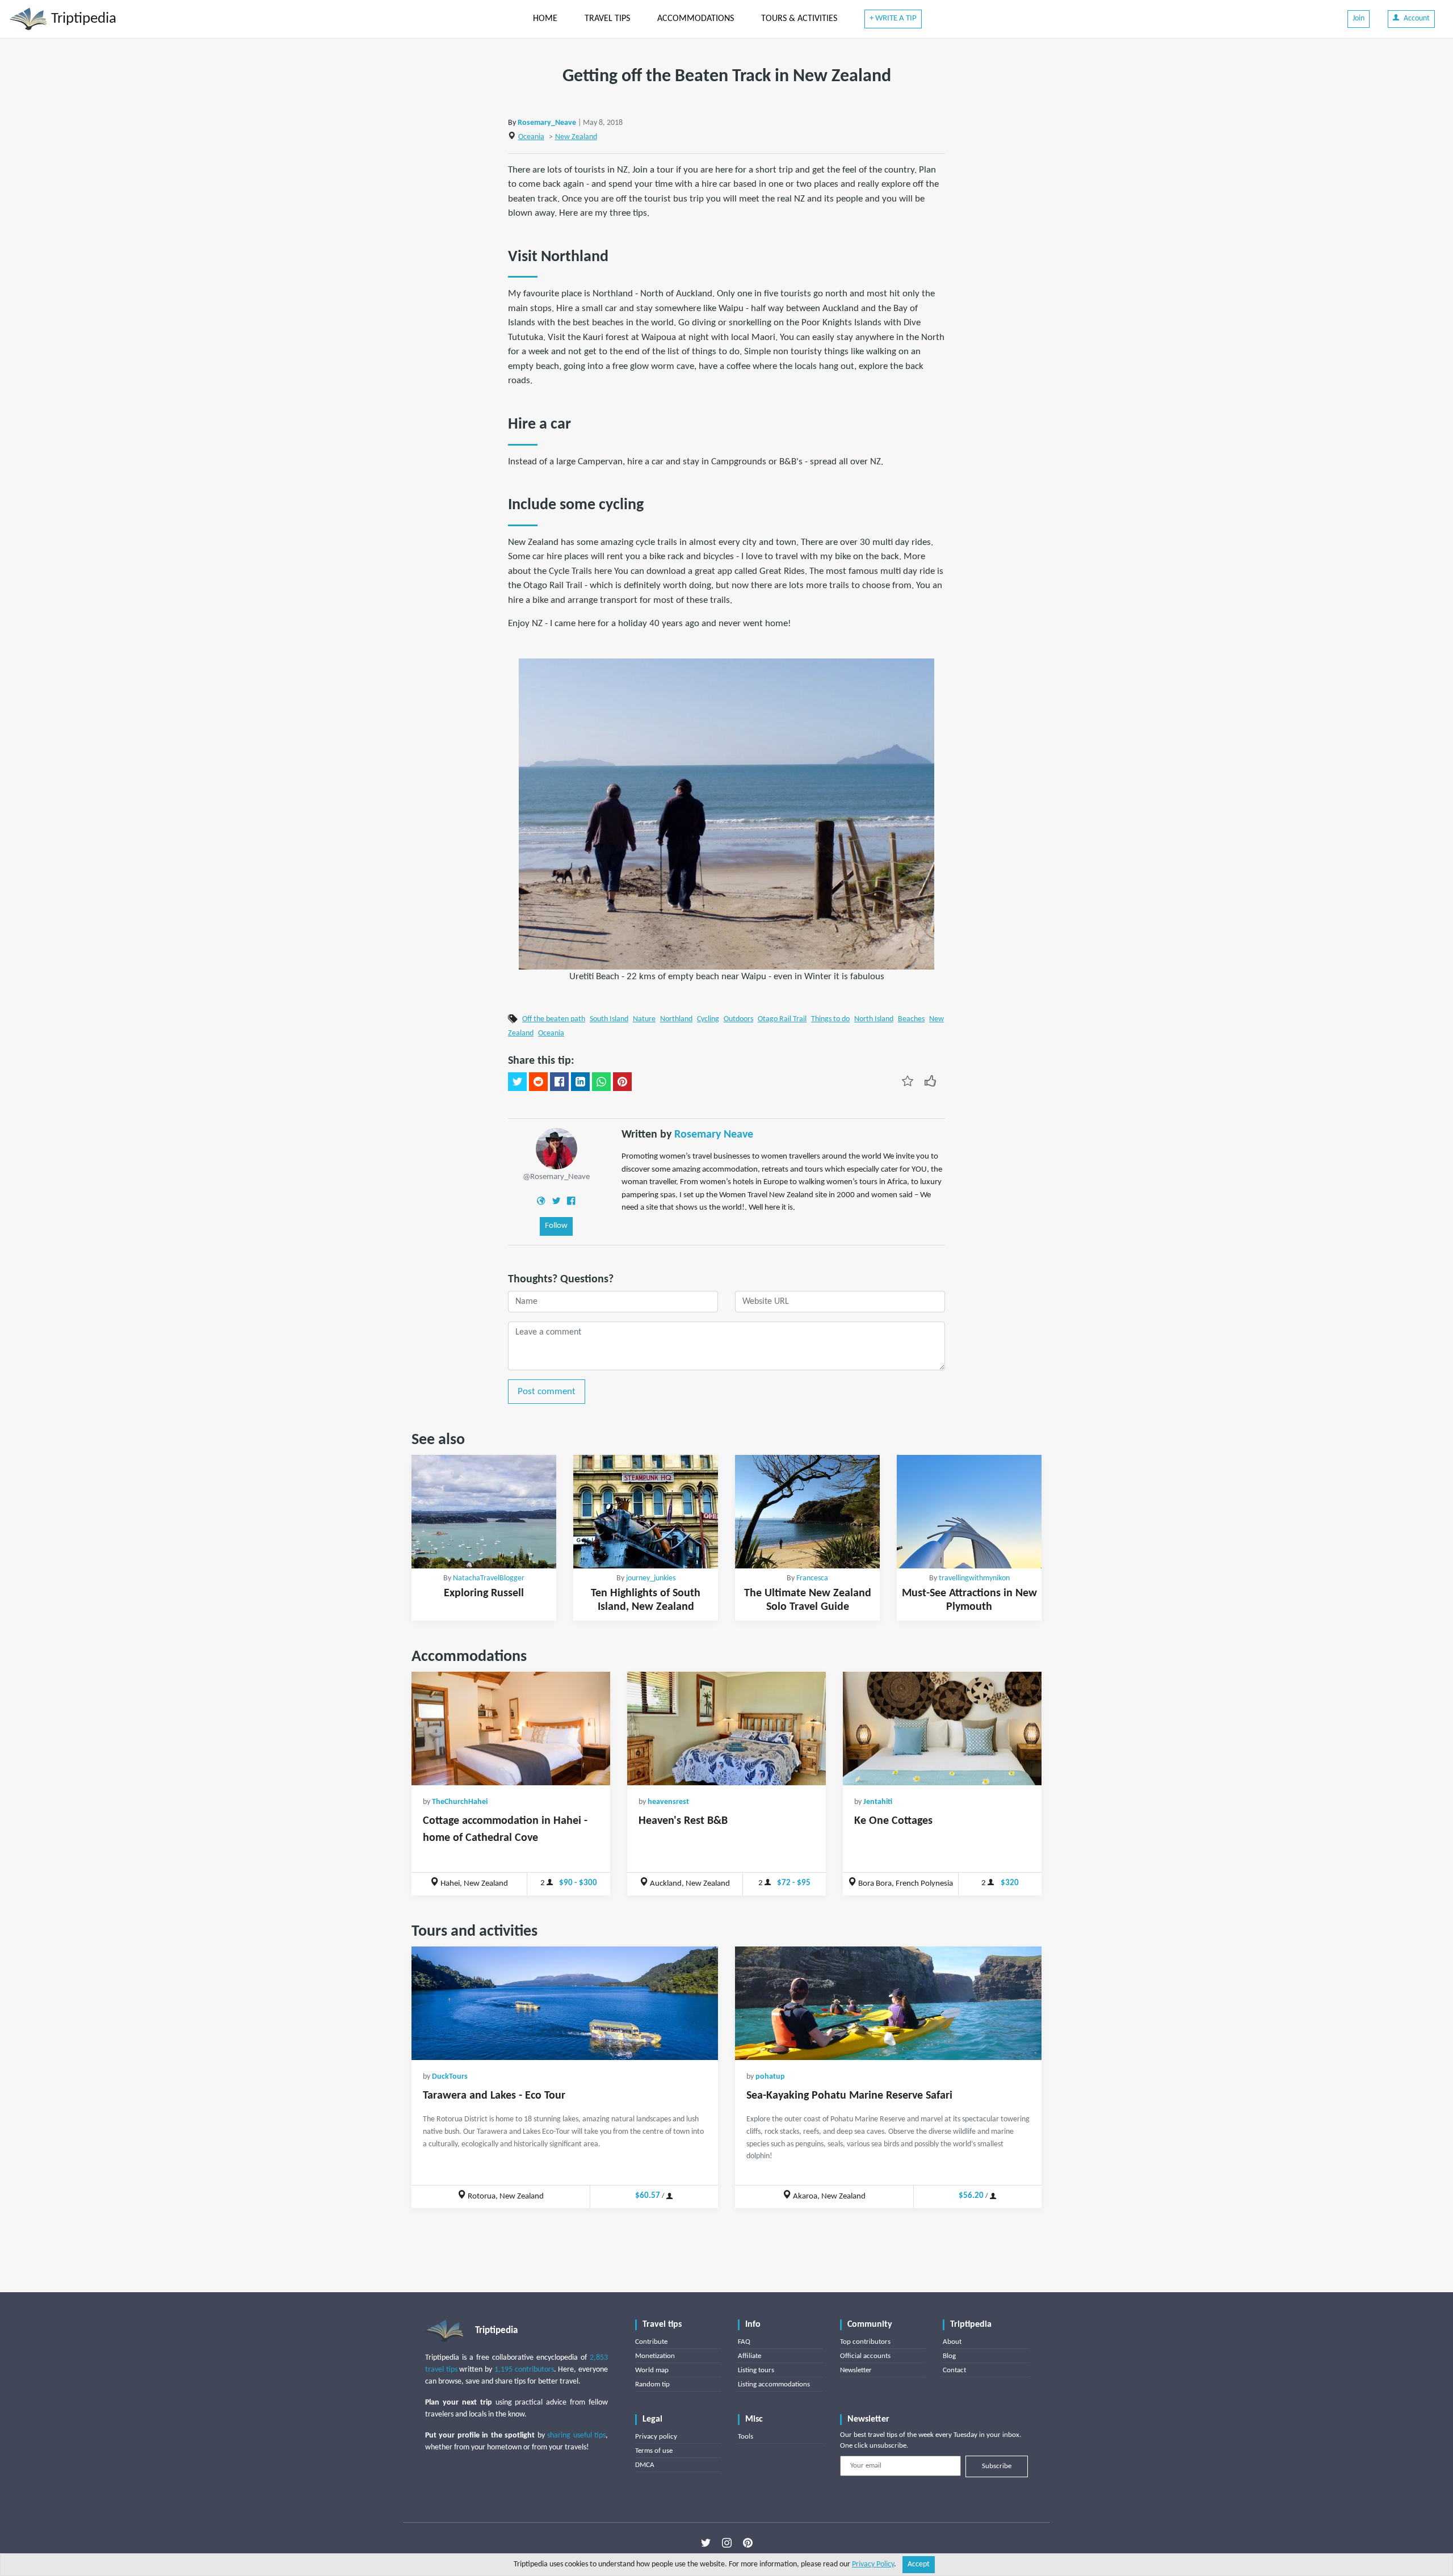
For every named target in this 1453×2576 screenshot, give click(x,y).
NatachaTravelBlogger (489, 1578)
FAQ (744, 2342)
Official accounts (865, 2356)
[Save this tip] (908, 1081)
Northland (676, 1019)
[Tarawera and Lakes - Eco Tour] (565, 2003)
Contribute (651, 2342)
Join (1358, 18)
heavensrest (668, 1802)
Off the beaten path (554, 1019)
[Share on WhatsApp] (601, 1082)
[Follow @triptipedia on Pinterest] (748, 2543)
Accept (919, 2564)
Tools (746, 2437)
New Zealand (576, 137)
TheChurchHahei (460, 1802)
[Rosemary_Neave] (557, 1149)
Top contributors (865, 2342)
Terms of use (654, 2451)
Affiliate (749, 2356)
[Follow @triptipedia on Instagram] (727, 2543)
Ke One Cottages (893, 1821)
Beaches (911, 1019)
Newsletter (856, 2370)
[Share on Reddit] (538, 1082)
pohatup (770, 2077)
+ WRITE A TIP (893, 18)
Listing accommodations (774, 2384)
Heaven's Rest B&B (683, 1821)
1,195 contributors (524, 2370)
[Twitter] (556, 1200)
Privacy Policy (873, 2564)
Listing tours (756, 2370)
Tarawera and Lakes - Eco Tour (494, 2096)
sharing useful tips (576, 2436)
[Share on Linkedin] (580, 1082)
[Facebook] (571, 1200)
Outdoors (738, 1019)
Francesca (812, 1578)
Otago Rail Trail (782, 1019)
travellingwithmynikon (974, 1578)
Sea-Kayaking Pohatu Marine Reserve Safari (849, 2096)
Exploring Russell (484, 1593)
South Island (609, 1019)
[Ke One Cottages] (942, 1728)
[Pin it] (622, 1082)
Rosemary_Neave (547, 123)
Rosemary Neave (714, 1135)
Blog (949, 2356)
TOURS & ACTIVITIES (799, 19)
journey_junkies (651, 1578)
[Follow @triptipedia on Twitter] (706, 2543)
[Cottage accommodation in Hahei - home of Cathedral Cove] (511, 1728)
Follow (556, 1226)
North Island (874, 1019)
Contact (954, 2370)
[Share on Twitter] (517, 1082)
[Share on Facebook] (559, 1082)
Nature (644, 1019)
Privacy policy (656, 2437)
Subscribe (997, 2466)
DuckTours (450, 2077)
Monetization (655, 2356)
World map (652, 2370)
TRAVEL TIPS (607, 19)
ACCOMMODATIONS (696, 19)
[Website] (541, 1200)
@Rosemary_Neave (556, 1177)
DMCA (645, 2465)
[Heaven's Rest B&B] (726, 1728)
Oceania (531, 137)
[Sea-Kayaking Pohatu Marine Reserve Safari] (888, 2003)
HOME (545, 19)
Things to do (830, 1019)
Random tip (652, 2384)
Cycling (708, 1019)
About (952, 2342)
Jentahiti (878, 1802)
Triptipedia (82, 19)
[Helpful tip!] (930, 1081)
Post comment (547, 1392)
